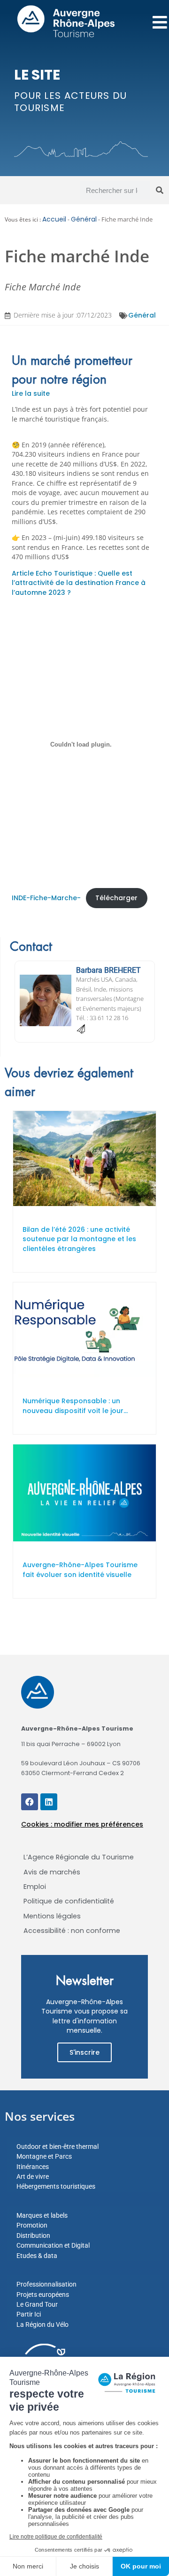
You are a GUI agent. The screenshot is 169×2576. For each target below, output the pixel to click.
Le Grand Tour (37, 2304)
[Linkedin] (49, 1802)
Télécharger (116, 898)
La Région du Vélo (42, 2324)
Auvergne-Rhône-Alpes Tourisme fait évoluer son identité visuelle (80, 1570)
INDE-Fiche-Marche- (46, 898)
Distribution (33, 2235)
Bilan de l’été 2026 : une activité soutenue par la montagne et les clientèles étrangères (79, 1239)
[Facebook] (30, 1802)
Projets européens (43, 2295)
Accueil (54, 219)
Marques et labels (42, 2215)
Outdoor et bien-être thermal (58, 2147)
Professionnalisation (46, 2284)
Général (84, 219)
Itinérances (33, 2167)
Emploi (35, 1887)
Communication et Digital (53, 2245)
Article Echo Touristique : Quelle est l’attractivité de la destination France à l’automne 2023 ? (79, 583)
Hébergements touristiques (56, 2186)
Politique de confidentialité (69, 1901)
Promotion (32, 2225)
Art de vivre (33, 2176)
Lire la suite (31, 393)
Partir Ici (29, 2314)
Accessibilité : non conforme (72, 1931)
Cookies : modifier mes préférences (82, 1824)
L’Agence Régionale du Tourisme (79, 1857)
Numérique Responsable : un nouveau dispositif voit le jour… (75, 1406)
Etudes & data (37, 2256)
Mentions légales (52, 1916)
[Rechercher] (160, 190)
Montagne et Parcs (44, 2156)
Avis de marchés (52, 1872)
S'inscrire (84, 2052)
